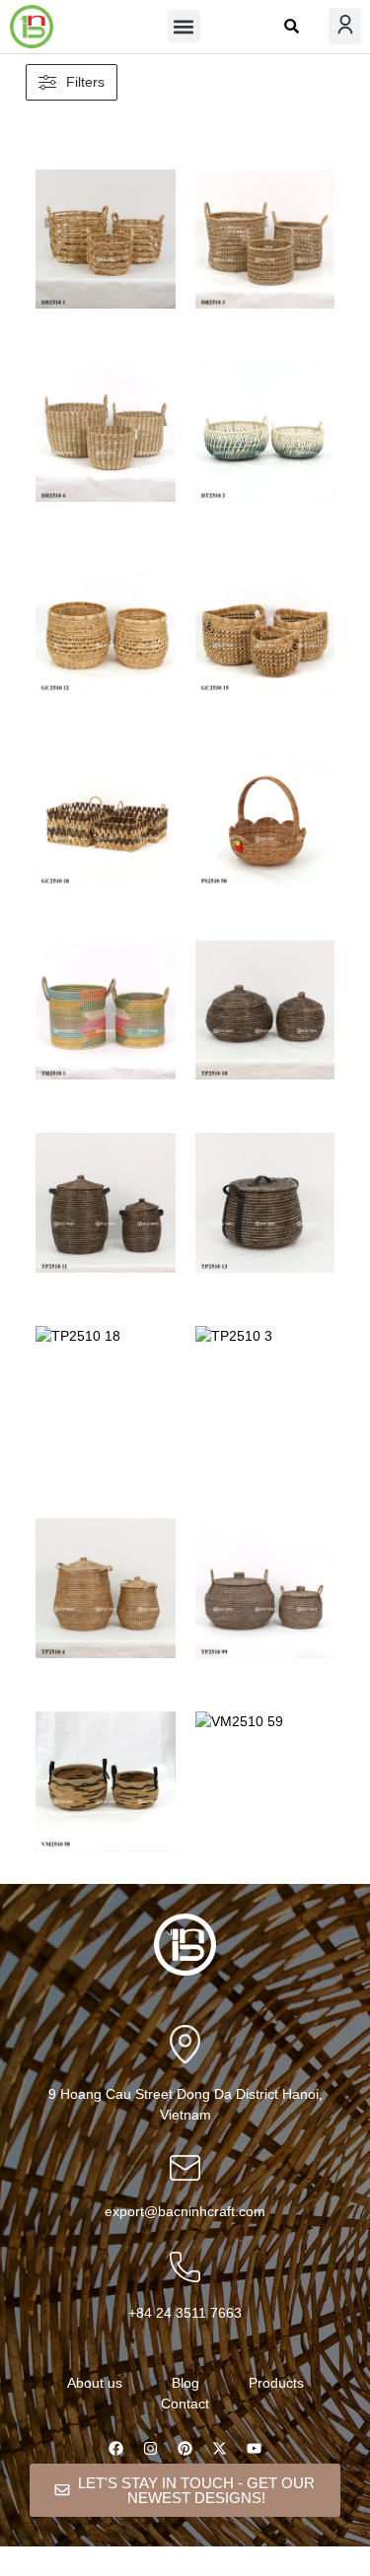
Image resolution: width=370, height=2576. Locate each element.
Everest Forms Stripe (104, 2572)
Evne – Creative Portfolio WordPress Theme (209, 2574)
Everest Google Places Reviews (171, 2572)
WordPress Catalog (21, 2572)
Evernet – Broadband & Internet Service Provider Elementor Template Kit (271, 2572)
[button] (184, 26)
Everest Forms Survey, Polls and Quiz (136, 2572)
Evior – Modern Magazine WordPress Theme (329, 2572)
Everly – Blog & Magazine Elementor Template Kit (211, 2572)
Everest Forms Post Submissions (49, 2572)
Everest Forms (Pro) (79, 2572)
